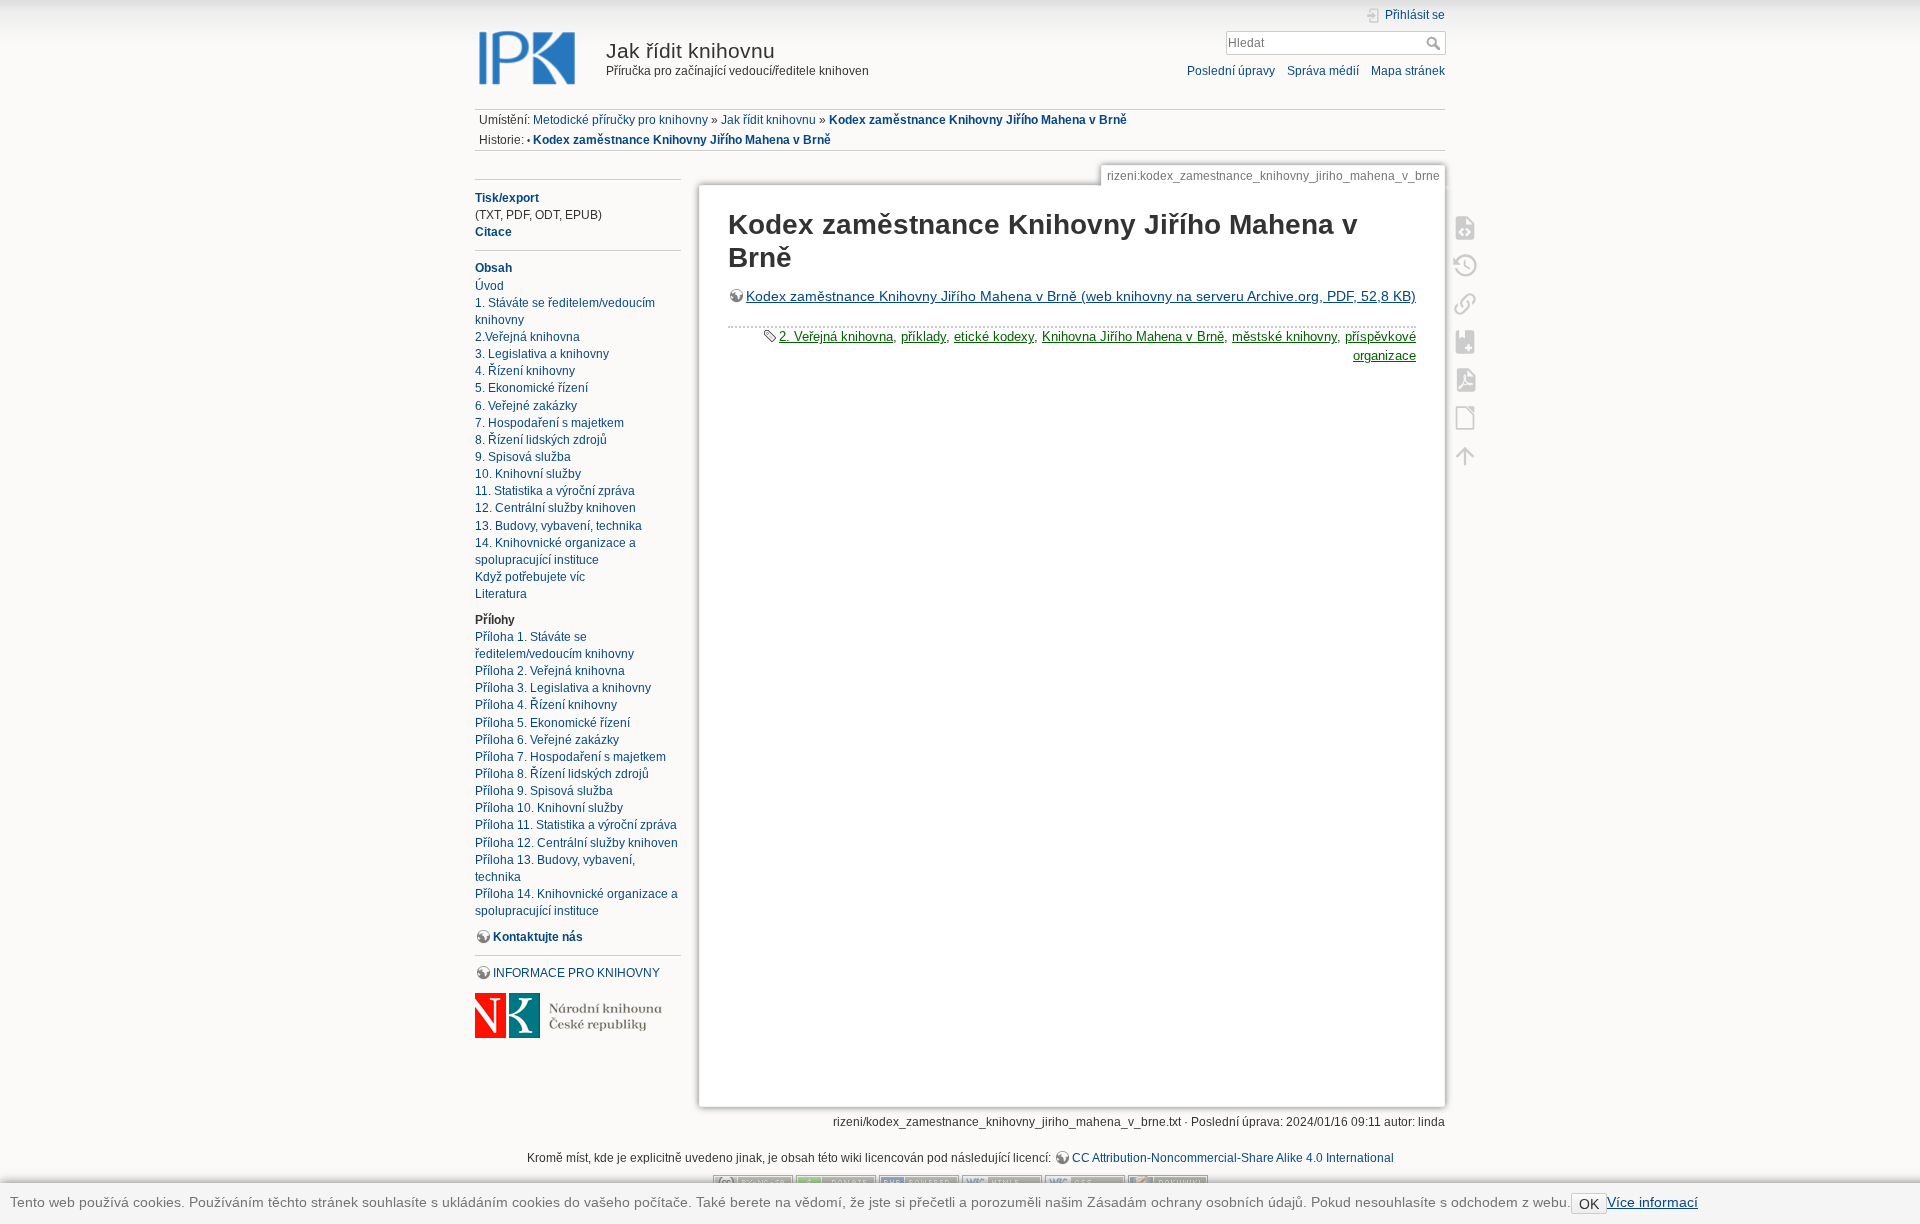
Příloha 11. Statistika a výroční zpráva (576, 825)
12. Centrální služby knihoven (555, 508)
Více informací (1652, 1202)
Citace (493, 232)
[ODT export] (1465, 417)
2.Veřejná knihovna (527, 337)
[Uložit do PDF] (1465, 379)
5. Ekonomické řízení (531, 388)
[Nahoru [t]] (1465, 455)
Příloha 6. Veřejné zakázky (547, 740)
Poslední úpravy (1231, 71)
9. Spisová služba (523, 457)
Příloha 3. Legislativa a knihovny (563, 688)
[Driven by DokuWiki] (1168, 1182)
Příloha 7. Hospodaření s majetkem (570, 757)
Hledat (1435, 43)
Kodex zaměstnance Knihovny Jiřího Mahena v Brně (978, 120)
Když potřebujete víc (530, 577)
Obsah (493, 268)
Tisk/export (507, 198)
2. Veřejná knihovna (836, 336)
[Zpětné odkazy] (1465, 303)
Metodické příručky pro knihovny (620, 120)
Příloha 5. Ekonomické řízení (552, 723)
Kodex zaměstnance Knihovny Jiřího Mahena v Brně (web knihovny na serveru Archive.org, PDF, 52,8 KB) (1081, 296)
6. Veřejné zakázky (526, 406)
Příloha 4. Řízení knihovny (546, 705)
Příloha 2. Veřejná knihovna (550, 671)
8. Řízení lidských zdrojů (541, 440)
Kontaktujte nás (538, 937)
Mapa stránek (1408, 71)
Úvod (489, 286)
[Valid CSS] (1085, 1182)
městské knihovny (1284, 336)
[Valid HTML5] (1002, 1182)
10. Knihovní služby (528, 474)
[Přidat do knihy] (1465, 341)
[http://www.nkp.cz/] (568, 1015)
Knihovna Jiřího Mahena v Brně (1133, 336)
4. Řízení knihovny (525, 371)
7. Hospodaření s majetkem (549, 423)
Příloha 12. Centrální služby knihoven (576, 843)
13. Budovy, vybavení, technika (558, 526)
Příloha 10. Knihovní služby (549, 808)
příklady (923, 336)
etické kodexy (994, 336)
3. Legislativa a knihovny (542, 354)
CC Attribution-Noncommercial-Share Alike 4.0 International (1233, 1158)
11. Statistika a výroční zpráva (555, 491)
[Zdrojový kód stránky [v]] (1465, 227)
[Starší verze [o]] (1465, 265)
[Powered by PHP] (919, 1182)
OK (1589, 1204)
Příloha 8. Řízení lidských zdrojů (562, 774)
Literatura (501, 594)
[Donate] (836, 1182)
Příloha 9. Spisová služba (544, 791)
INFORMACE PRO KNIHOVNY (576, 973)
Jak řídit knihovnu (768, 120)
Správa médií (1323, 71)
